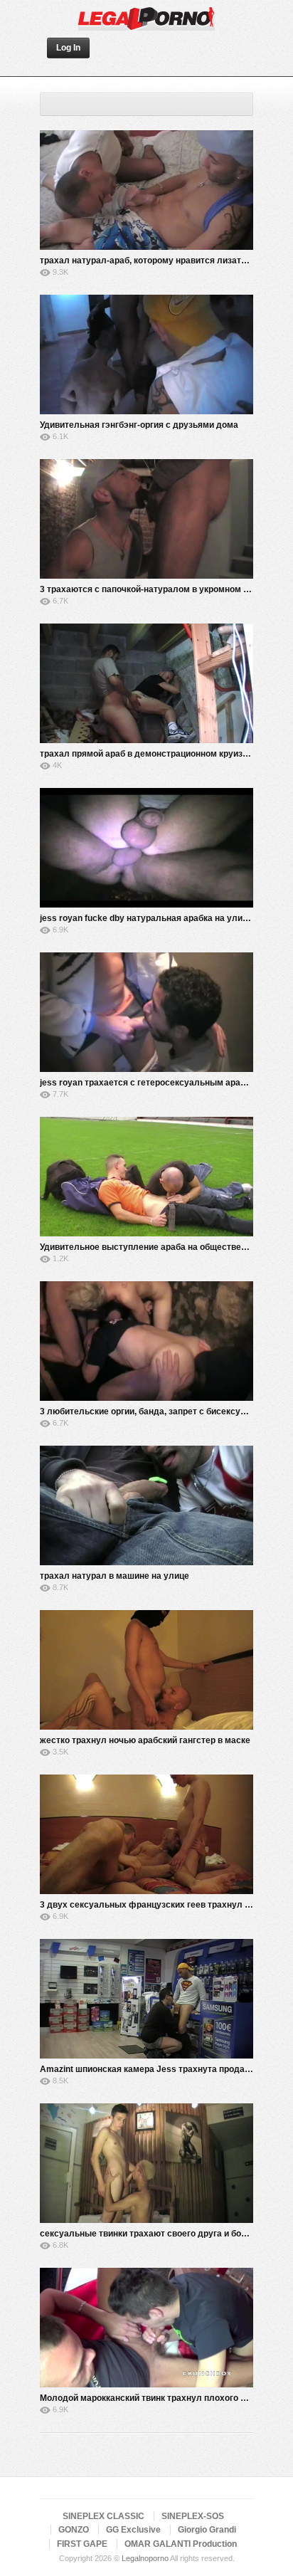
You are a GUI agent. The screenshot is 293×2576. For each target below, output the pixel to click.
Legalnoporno (145, 2558)
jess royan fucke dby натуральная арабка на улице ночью (161, 918)
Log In (68, 48)
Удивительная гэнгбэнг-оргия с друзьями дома (139, 425)
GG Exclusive (133, 2530)
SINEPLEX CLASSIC (103, 2516)
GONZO (74, 2530)
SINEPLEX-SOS (193, 2516)
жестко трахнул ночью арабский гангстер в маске (145, 1740)
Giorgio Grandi (207, 2530)
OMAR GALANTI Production (181, 2544)
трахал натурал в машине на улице (114, 1576)
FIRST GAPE (82, 2544)
